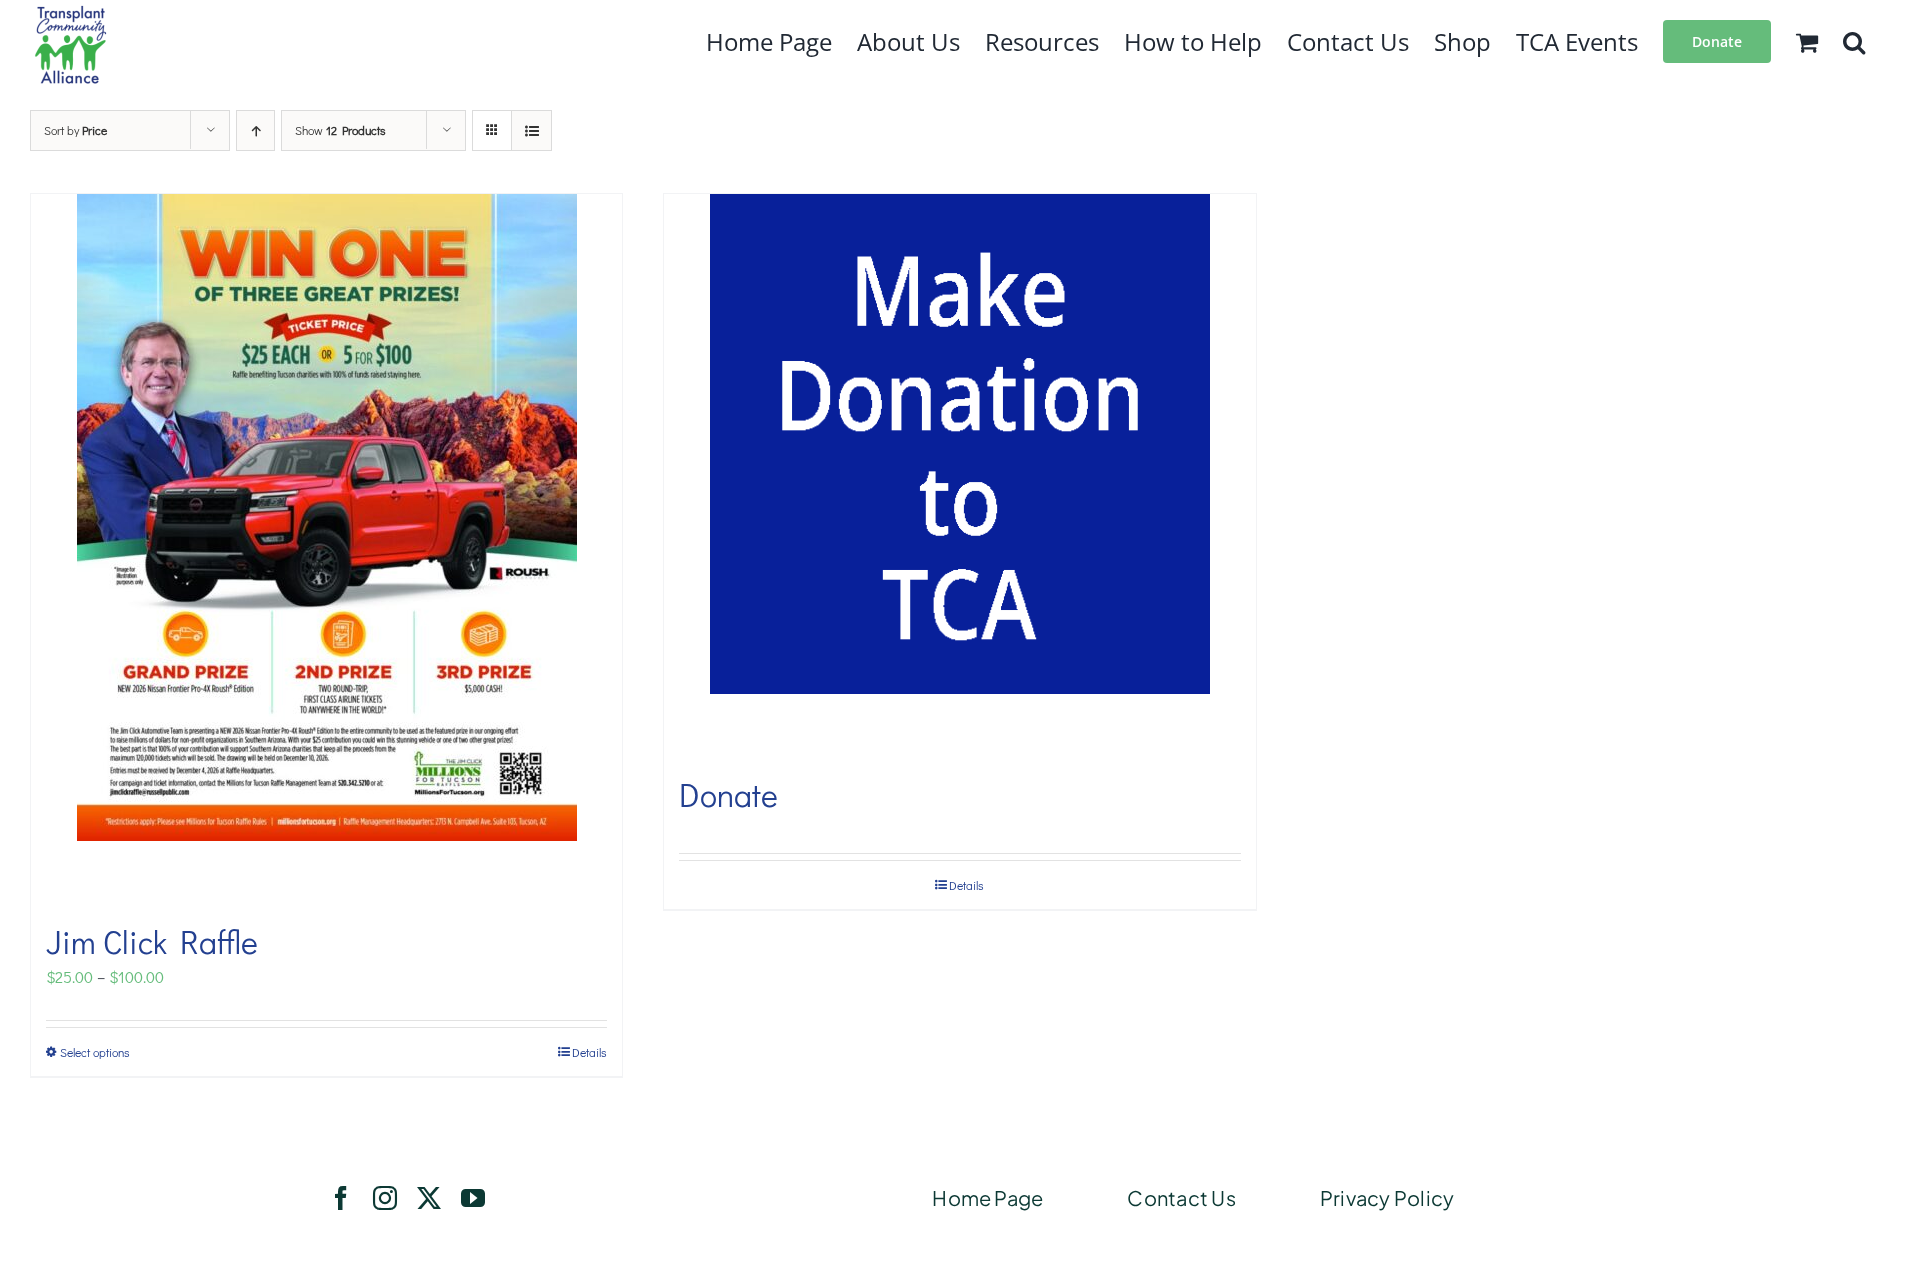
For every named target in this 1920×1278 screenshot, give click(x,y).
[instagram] (385, 1198)
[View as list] (531, 130)
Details (589, 1052)
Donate (728, 794)
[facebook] (341, 1198)
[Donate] (959, 444)
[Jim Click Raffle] (326, 517)
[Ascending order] (255, 130)
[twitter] (429, 1198)
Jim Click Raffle (152, 941)
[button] (1854, 40)
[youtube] (473, 1198)
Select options (95, 1052)
